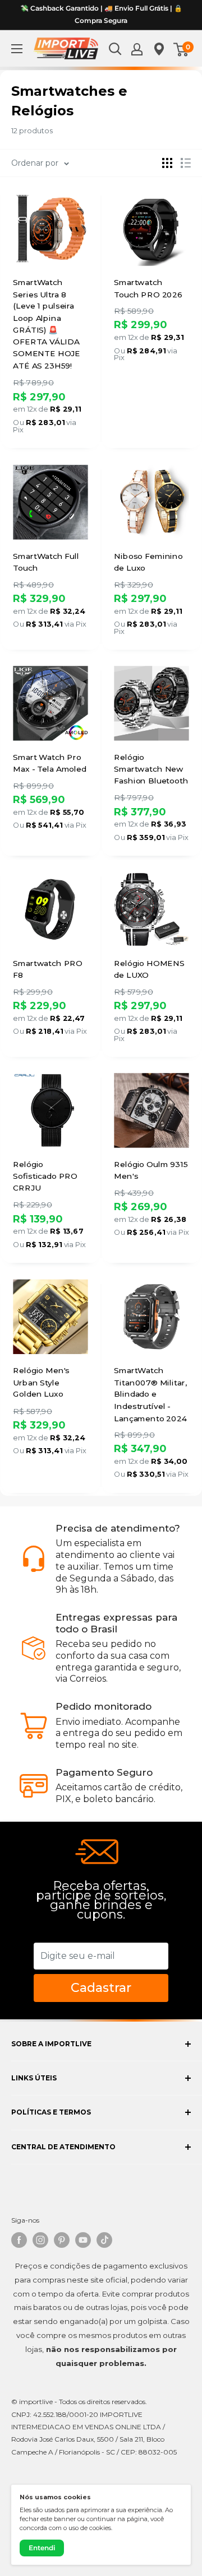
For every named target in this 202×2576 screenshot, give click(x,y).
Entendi (42, 2548)
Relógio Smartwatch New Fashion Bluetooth (151, 769)
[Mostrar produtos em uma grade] (167, 163)
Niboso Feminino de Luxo (148, 562)
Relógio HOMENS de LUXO (149, 969)
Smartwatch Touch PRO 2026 (148, 288)
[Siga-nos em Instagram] (40, 2240)
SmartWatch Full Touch (46, 562)
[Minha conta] (137, 49)
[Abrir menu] (17, 49)
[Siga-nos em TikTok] (104, 2240)
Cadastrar (101, 1988)
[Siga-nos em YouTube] (83, 2240)
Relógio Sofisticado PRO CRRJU (45, 1176)
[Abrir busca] (115, 49)
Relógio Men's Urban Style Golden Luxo (41, 1383)
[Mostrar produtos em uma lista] (186, 163)
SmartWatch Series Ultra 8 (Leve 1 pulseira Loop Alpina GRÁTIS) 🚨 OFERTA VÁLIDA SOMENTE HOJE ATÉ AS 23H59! (47, 324)
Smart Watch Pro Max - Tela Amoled (49, 763)
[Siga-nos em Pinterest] (62, 2240)
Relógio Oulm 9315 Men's (151, 1170)
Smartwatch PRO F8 (47, 969)
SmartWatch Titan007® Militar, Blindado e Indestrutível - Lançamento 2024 (150, 1395)
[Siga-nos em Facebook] (19, 2240)
